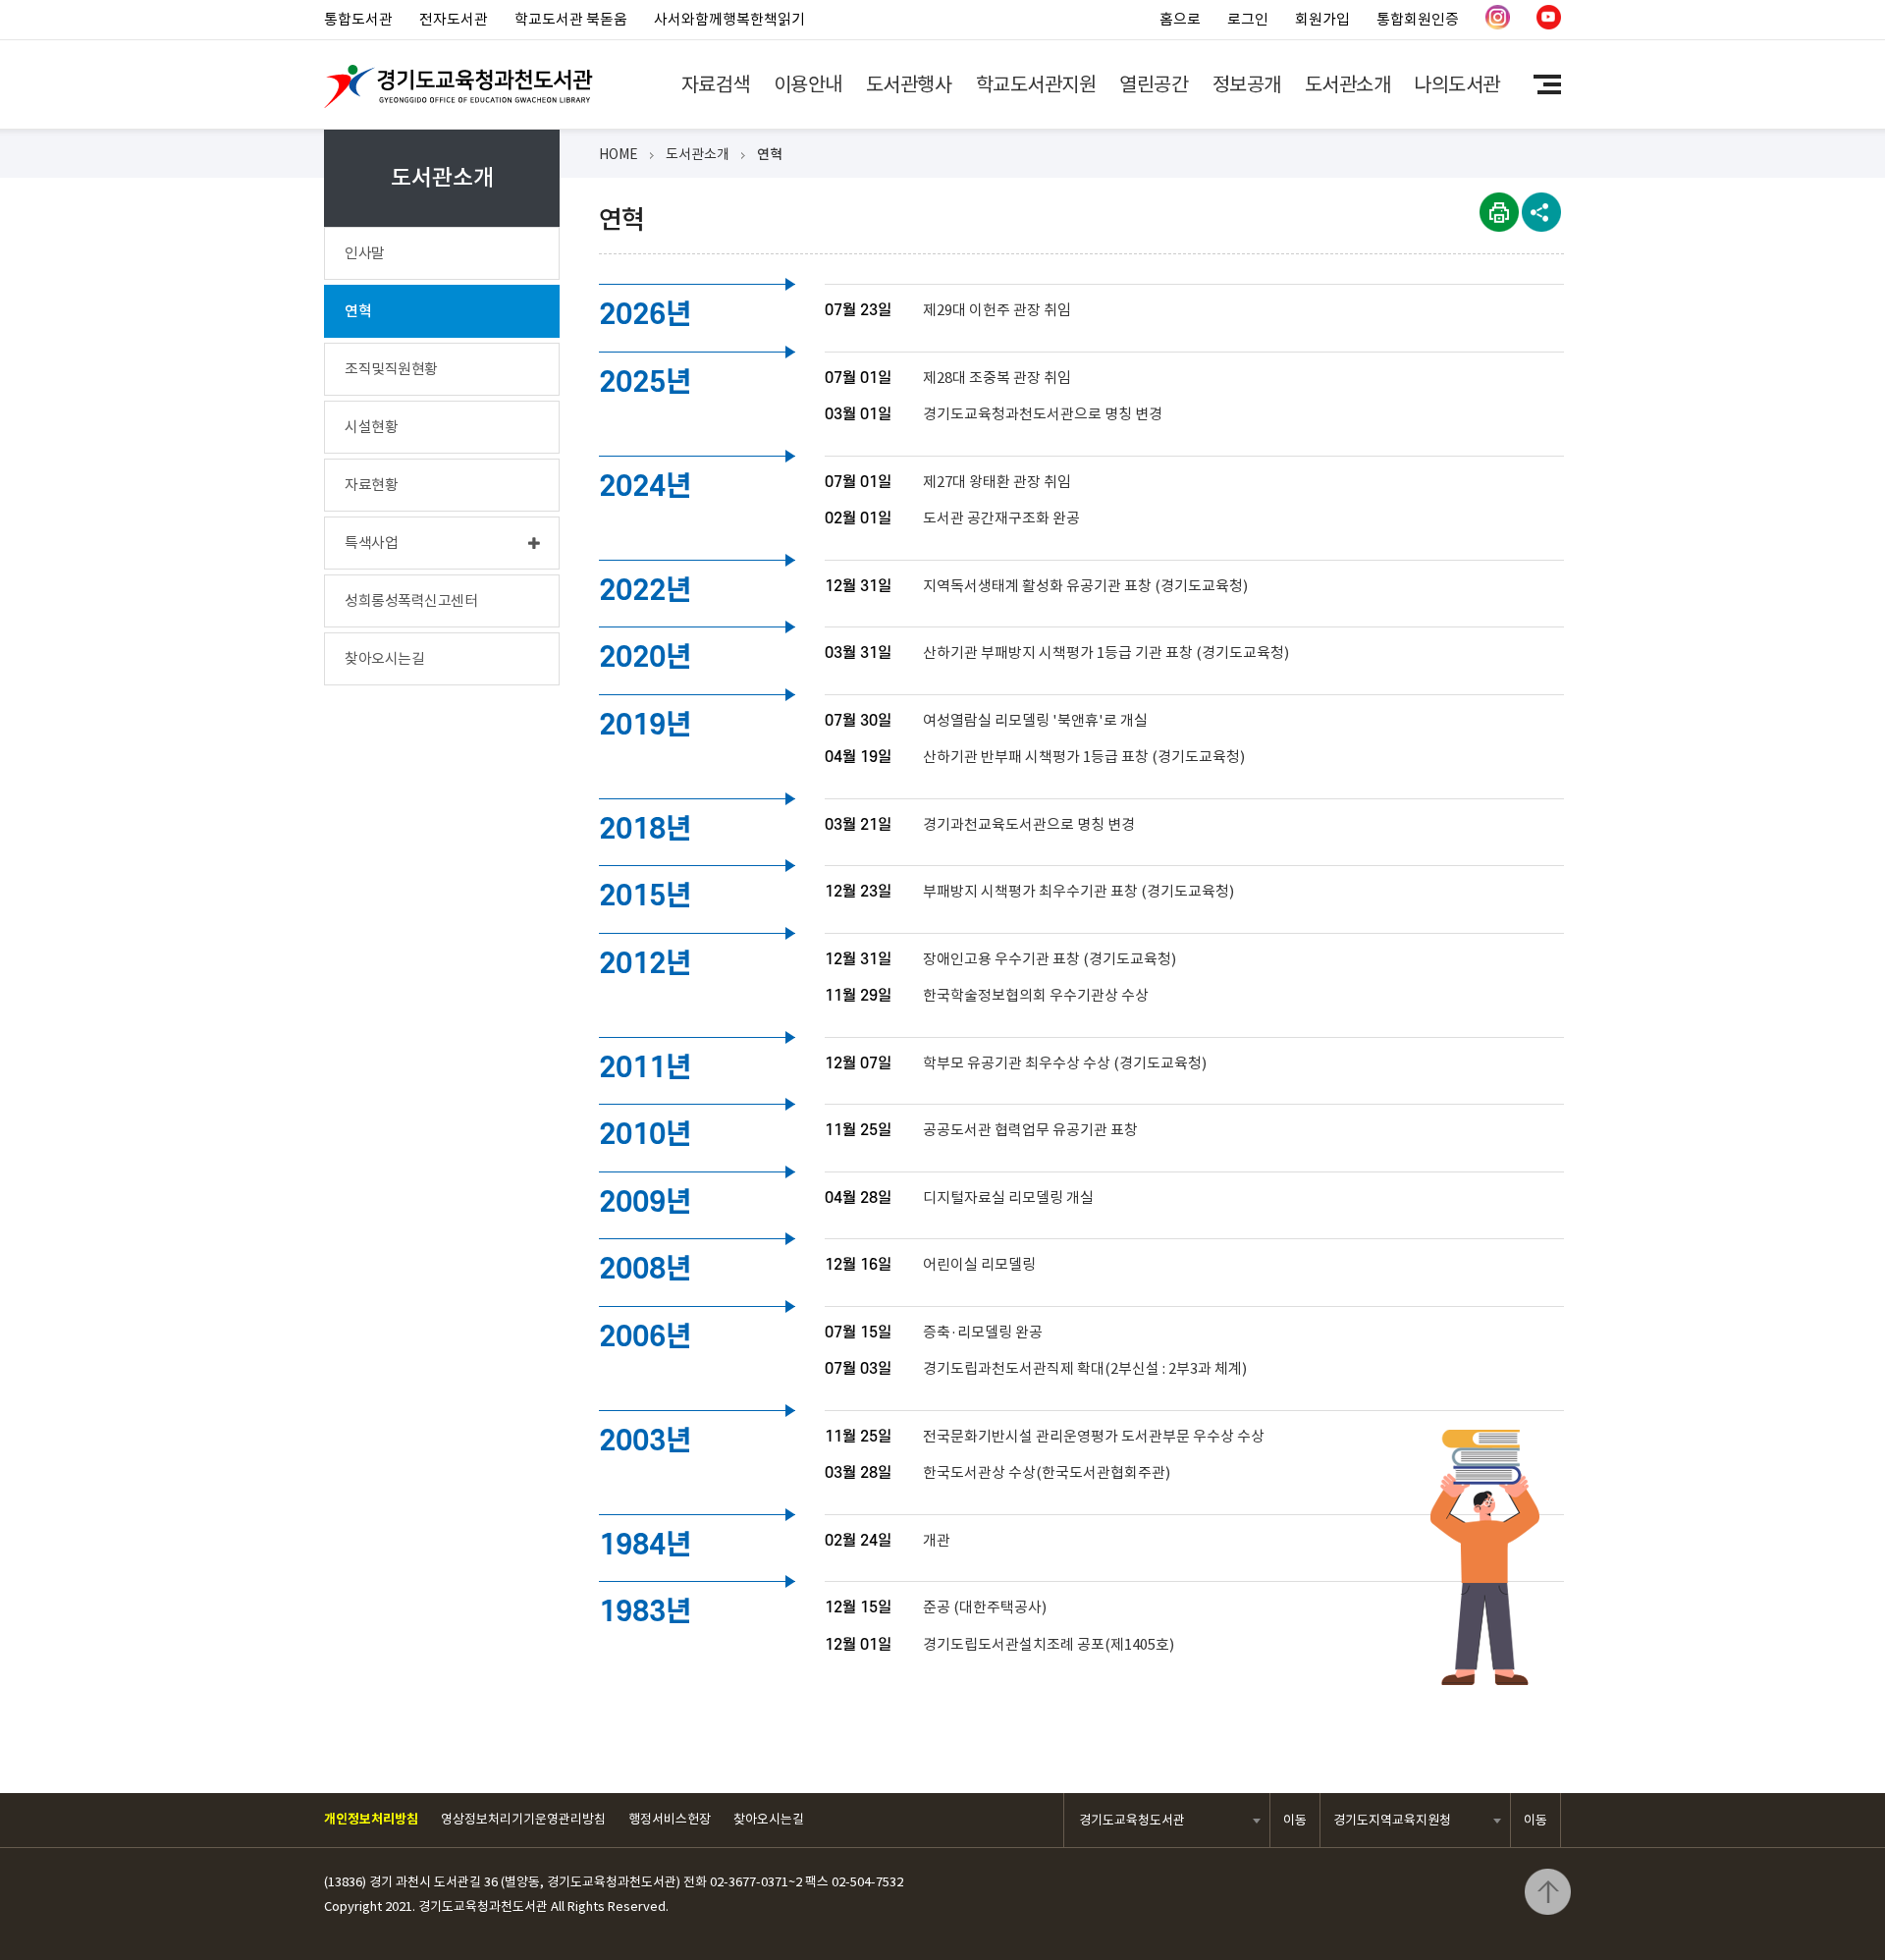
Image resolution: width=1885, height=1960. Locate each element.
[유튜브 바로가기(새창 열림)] (1549, 25)
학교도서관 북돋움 (571, 19)
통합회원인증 (1418, 19)
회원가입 (1322, 19)
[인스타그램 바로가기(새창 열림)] (1498, 25)
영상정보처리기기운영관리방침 (523, 1819)
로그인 (1248, 19)
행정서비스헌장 (670, 1819)
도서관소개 (698, 154)
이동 (1295, 1820)
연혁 (770, 154)
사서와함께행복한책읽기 (729, 19)
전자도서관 (454, 19)
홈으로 (1180, 19)
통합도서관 (358, 19)
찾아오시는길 (769, 1819)
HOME (619, 154)
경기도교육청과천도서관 (458, 86)
